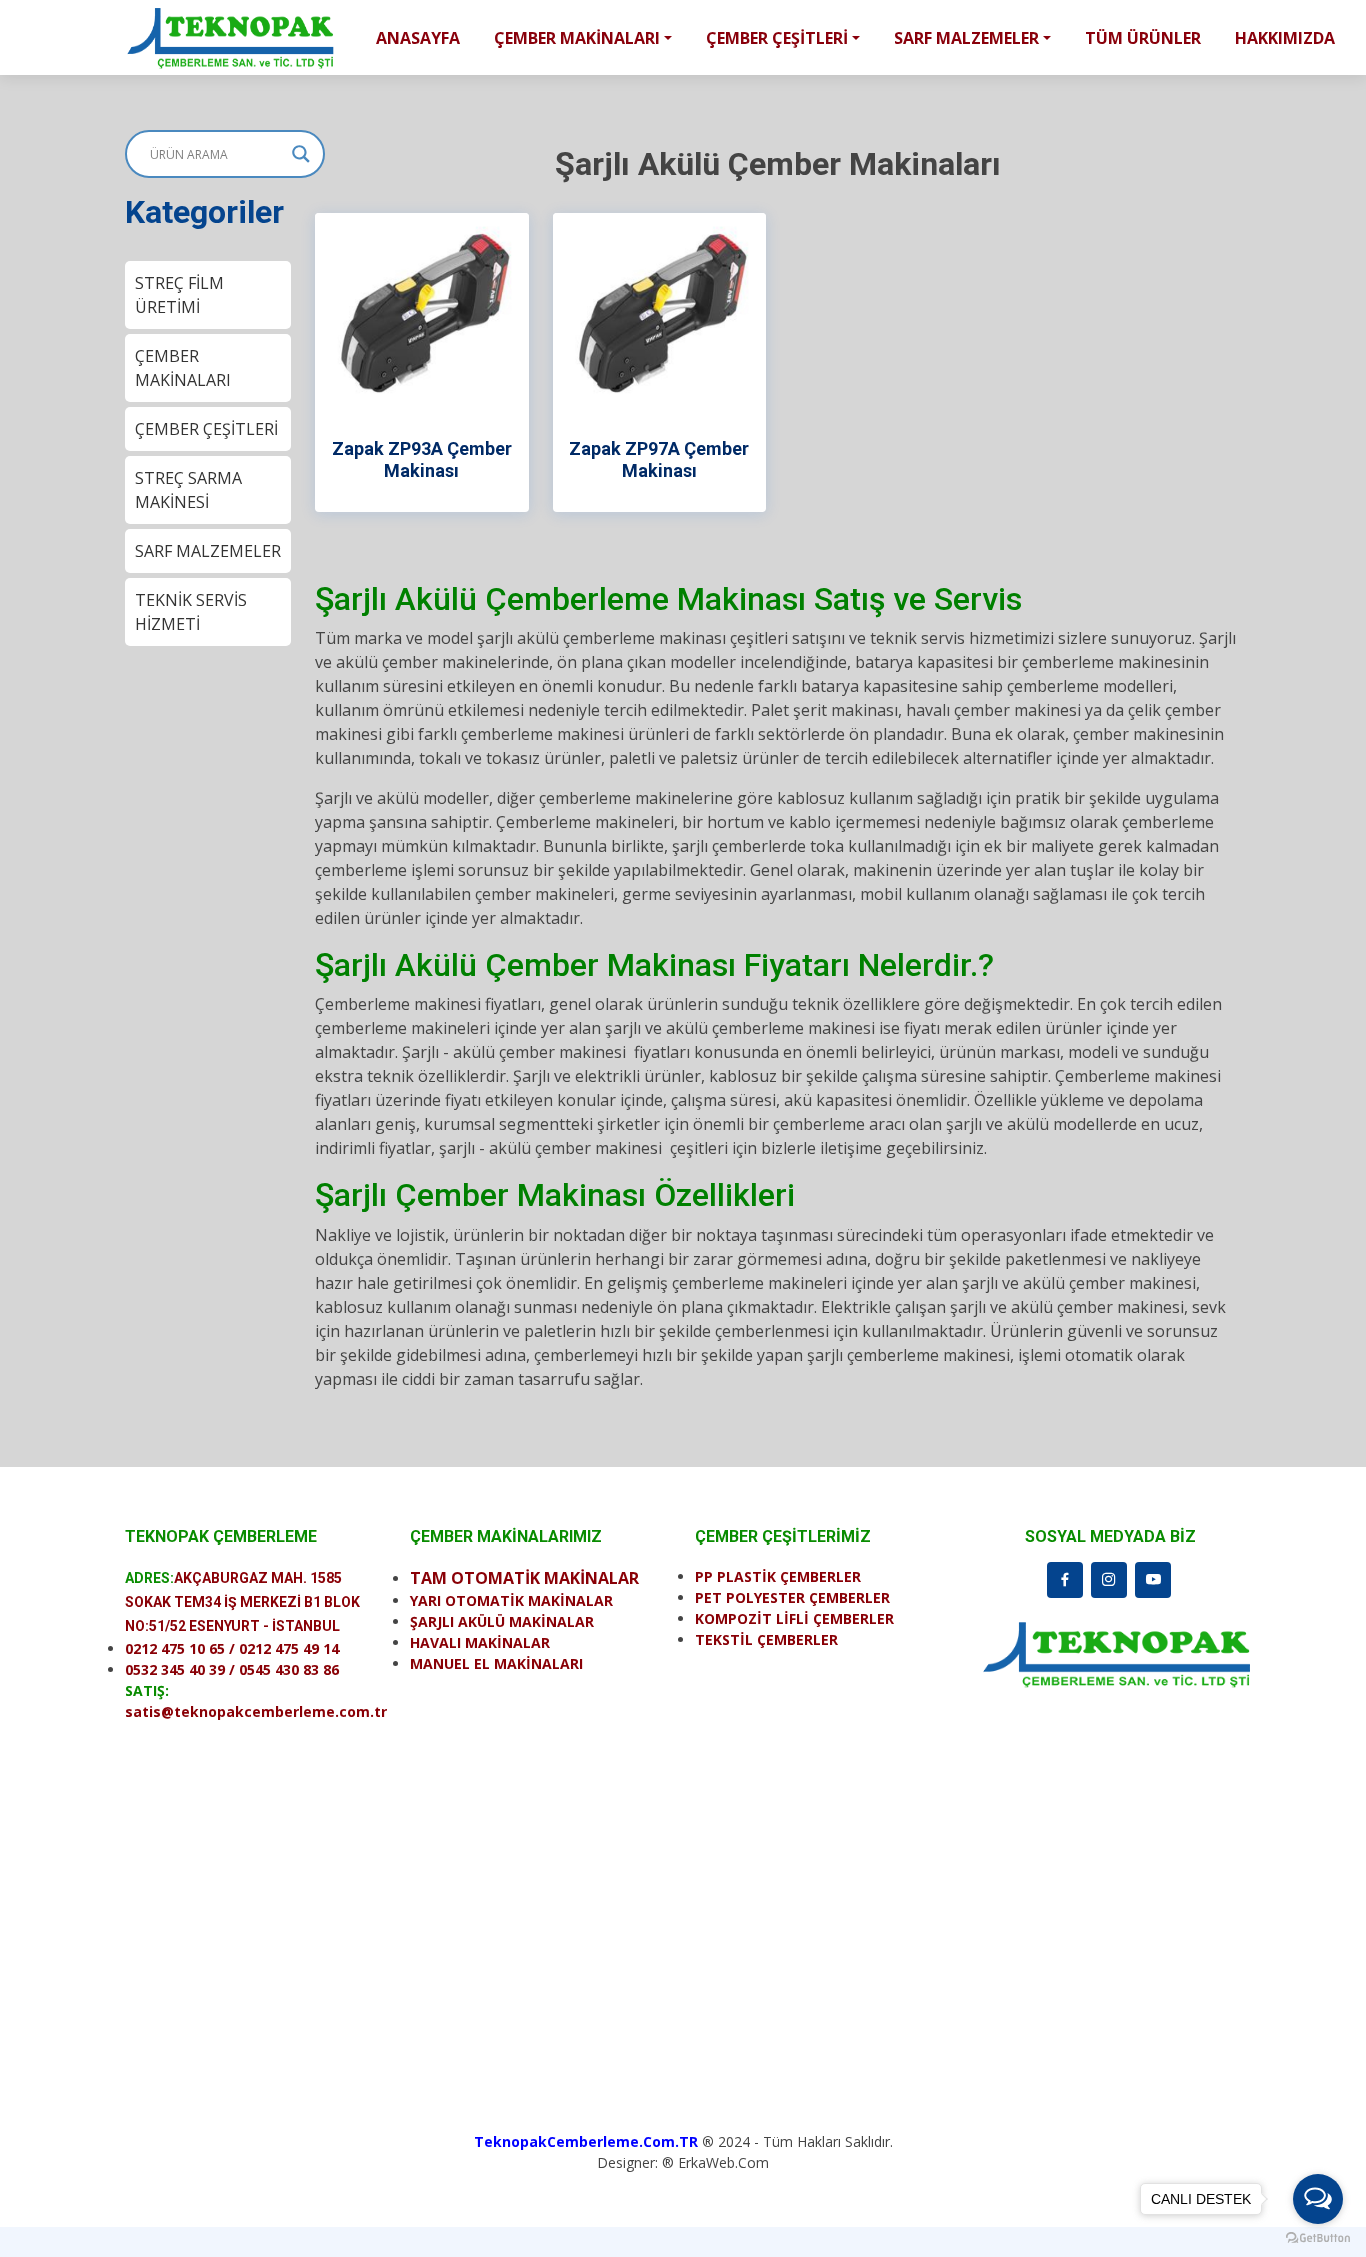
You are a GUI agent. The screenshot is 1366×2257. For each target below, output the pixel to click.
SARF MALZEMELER (208, 551)
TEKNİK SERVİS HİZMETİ (191, 612)
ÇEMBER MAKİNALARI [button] (577, 38)
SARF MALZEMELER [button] (966, 38)
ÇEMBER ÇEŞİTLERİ (206, 429)
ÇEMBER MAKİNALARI (183, 368)
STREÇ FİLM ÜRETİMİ (179, 295)
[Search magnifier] (301, 154)
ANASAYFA (418, 38)
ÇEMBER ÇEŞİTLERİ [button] (777, 38)
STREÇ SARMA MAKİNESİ (188, 490)
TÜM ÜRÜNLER (1143, 38)
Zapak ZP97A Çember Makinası (659, 459)
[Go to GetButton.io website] (1318, 2237)
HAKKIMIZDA (1285, 38)
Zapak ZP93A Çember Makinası (422, 459)
